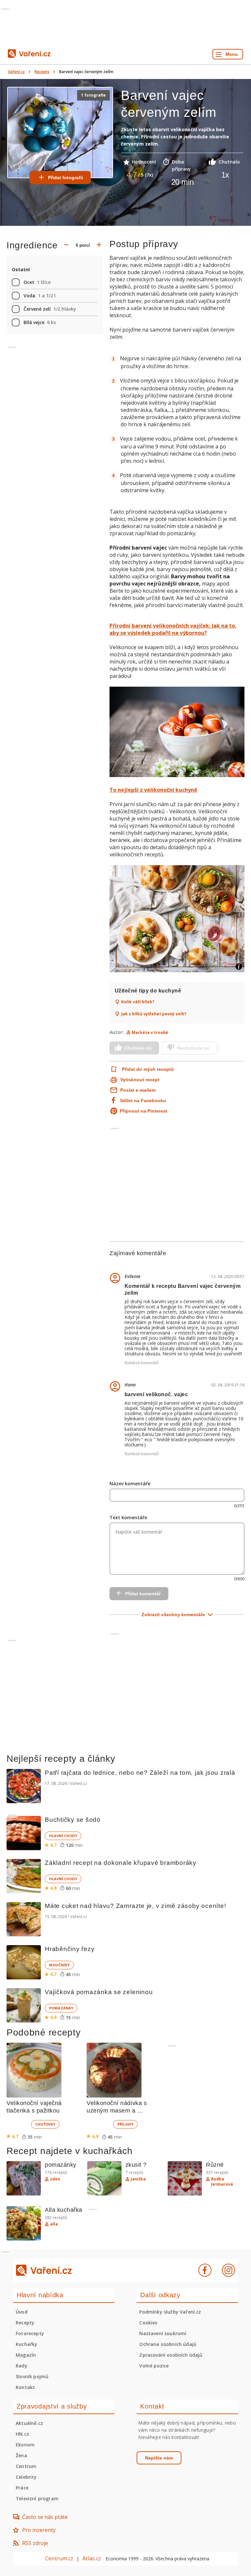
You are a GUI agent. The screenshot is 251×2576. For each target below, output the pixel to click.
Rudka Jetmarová (222, 2182)
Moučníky (59, 1965)
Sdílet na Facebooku (143, 1101)
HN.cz (22, 2434)
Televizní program (37, 2498)
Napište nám (159, 2458)
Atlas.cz (92, 2558)
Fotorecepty (30, 2333)
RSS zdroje (35, 2543)
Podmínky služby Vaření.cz (170, 2312)
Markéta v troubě (150, 1032)
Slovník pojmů (32, 2376)
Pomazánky (61, 2008)
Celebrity (26, 2477)
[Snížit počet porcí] (66, 245)
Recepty (42, 72)
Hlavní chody (63, 1836)
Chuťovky (45, 2124)
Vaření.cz (16, 72)
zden (55, 2179)
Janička (138, 2179)
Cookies (148, 2323)
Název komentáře (130, 1483)
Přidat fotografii (66, 178)
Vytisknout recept (140, 1080)
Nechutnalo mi (193, 1048)
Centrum (26, 2466)
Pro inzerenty (39, 2530)
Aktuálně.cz (29, 2423)
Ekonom (25, 2445)
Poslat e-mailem (138, 1090)
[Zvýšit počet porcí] (99, 245)
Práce (22, 2488)
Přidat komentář (143, 1594)
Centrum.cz (59, 2558)
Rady (22, 2366)
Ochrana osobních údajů (168, 2344)
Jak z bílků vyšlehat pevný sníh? (154, 1014)
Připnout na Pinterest (144, 1111)
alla (54, 2224)
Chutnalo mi (138, 1048)
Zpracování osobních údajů (171, 2355)
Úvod (22, 2312)
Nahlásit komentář (142, 1363)
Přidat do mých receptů (148, 1069)
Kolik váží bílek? (138, 1002)
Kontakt (25, 2387)
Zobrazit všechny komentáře (173, 1615)
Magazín (26, 2355)
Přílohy (125, 2124)
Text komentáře (128, 1517)
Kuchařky (26, 2344)
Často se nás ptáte (45, 2517)
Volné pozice (154, 2366)
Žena (21, 2455)
